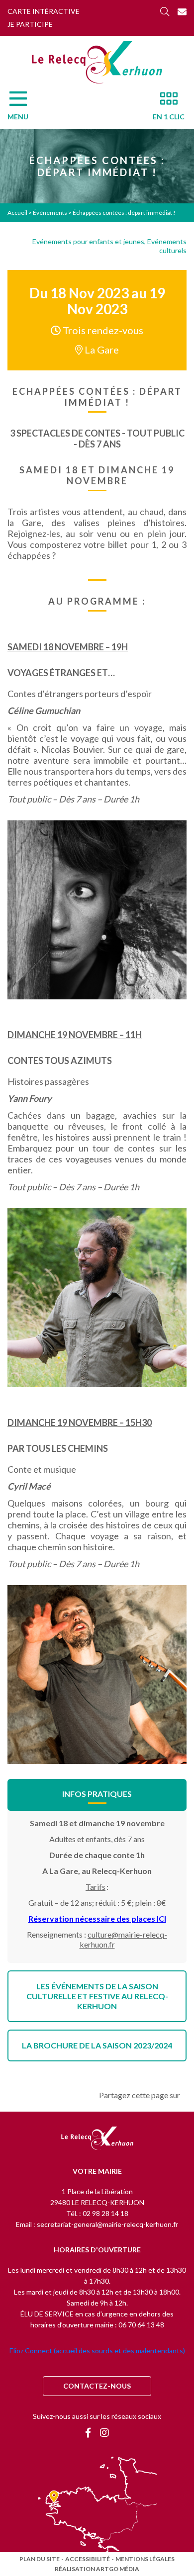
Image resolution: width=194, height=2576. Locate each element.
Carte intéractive (44, 11)
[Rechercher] (165, 11)
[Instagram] (104, 2432)
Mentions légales (145, 2559)
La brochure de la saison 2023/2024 (97, 2045)
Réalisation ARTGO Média (97, 2569)
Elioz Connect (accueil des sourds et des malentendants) (97, 2351)
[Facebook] (88, 2432)
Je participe (30, 24)
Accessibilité (88, 2559)
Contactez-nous (97, 2386)
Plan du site (40, 2559)
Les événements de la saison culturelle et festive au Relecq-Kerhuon (97, 1996)
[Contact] (182, 11)
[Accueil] (97, 62)
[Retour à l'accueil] (97, 2139)
